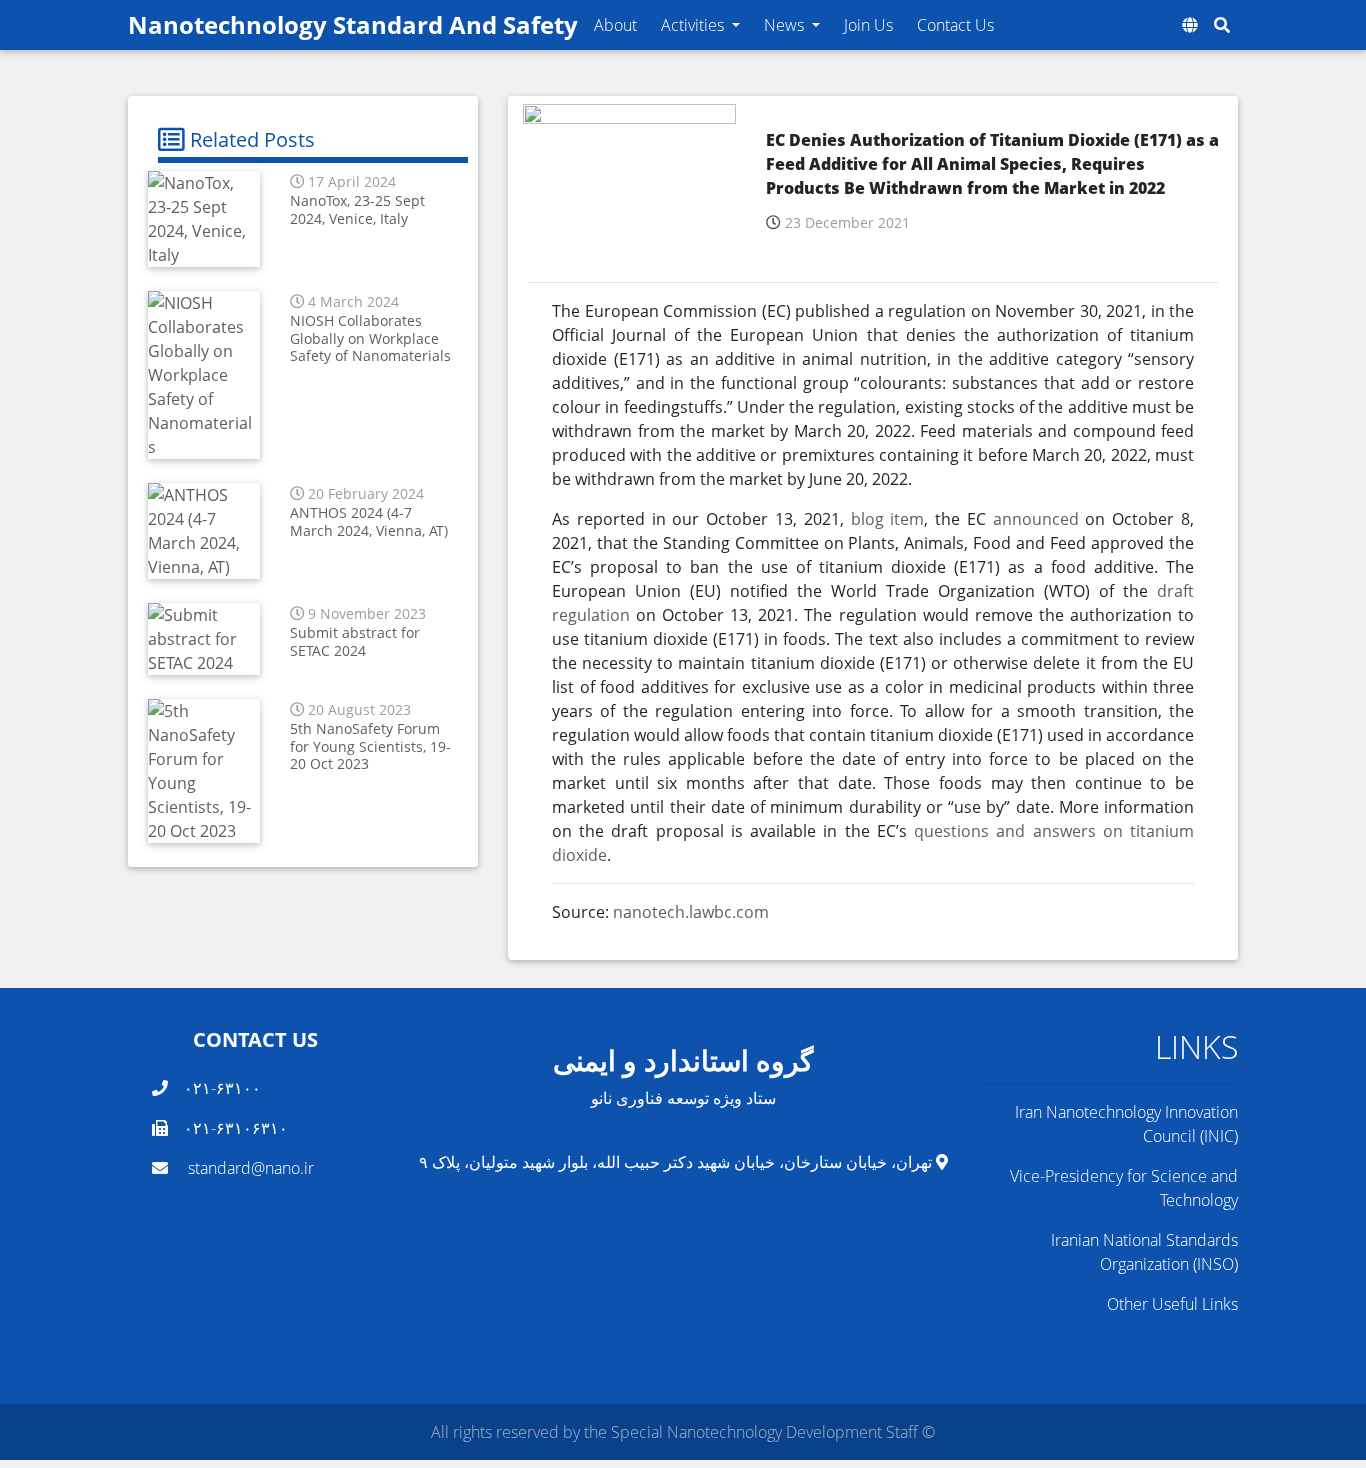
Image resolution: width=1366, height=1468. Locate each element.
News (786, 25)
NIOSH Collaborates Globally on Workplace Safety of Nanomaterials (370, 338)
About (615, 25)
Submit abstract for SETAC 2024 (355, 641)
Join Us (868, 25)
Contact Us (955, 25)
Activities (694, 25)
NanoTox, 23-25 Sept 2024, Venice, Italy (357, 209)
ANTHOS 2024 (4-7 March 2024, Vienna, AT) (369, 521)
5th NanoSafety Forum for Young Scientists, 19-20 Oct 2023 (370, 746)
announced (1039, 519)
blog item (888, 519)
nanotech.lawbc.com (691, 912)
